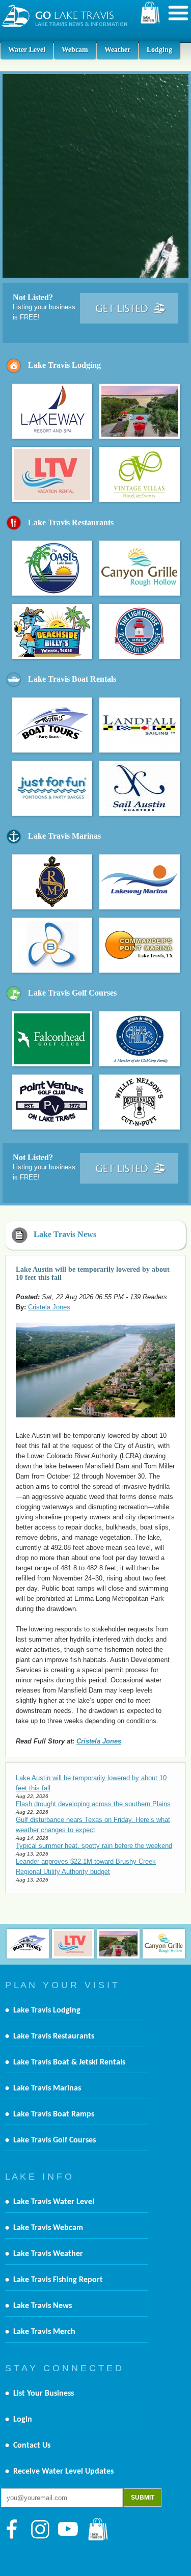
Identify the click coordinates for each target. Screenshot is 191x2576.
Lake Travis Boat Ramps (54, 2114)
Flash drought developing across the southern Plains (93, 1804)
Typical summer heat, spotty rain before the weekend (94, 1846)
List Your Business (44, 2394)
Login (23, 2420)
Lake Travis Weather (48, 2254)
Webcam (75, 50)
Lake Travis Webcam (48, 2228)
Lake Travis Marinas (64, 836)
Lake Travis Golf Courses (72, 993)
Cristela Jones (49, 1307)
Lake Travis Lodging (64, 365)
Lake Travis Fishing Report (58, 2280)
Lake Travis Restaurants (71, 522)
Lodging (159, 50)
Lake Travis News (65, 1234)
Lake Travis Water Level (54, 2202)
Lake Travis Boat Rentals (72, 679)
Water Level (27, 50)
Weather (117, 50)
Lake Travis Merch (44, 2332)
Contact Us (32, 2446)
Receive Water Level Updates (63, 2472)
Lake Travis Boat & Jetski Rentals (69, 2062)
